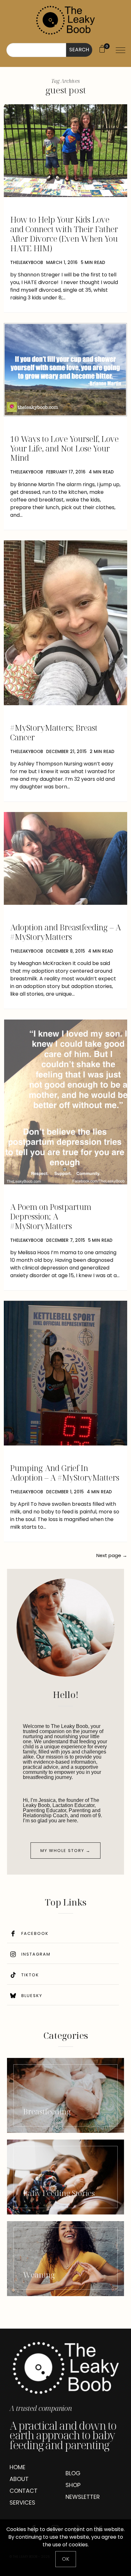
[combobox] (36, 50)
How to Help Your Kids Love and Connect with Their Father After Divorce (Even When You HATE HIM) (64, 234)
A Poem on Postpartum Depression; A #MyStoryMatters (51, 1216)
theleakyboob (27, 263)
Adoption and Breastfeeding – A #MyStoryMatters (65, 932)
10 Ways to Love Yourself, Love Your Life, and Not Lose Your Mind (64, 448)
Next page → (112, 1555)
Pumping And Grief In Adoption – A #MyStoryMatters (65, 1473)
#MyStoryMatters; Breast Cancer (54, 732)
